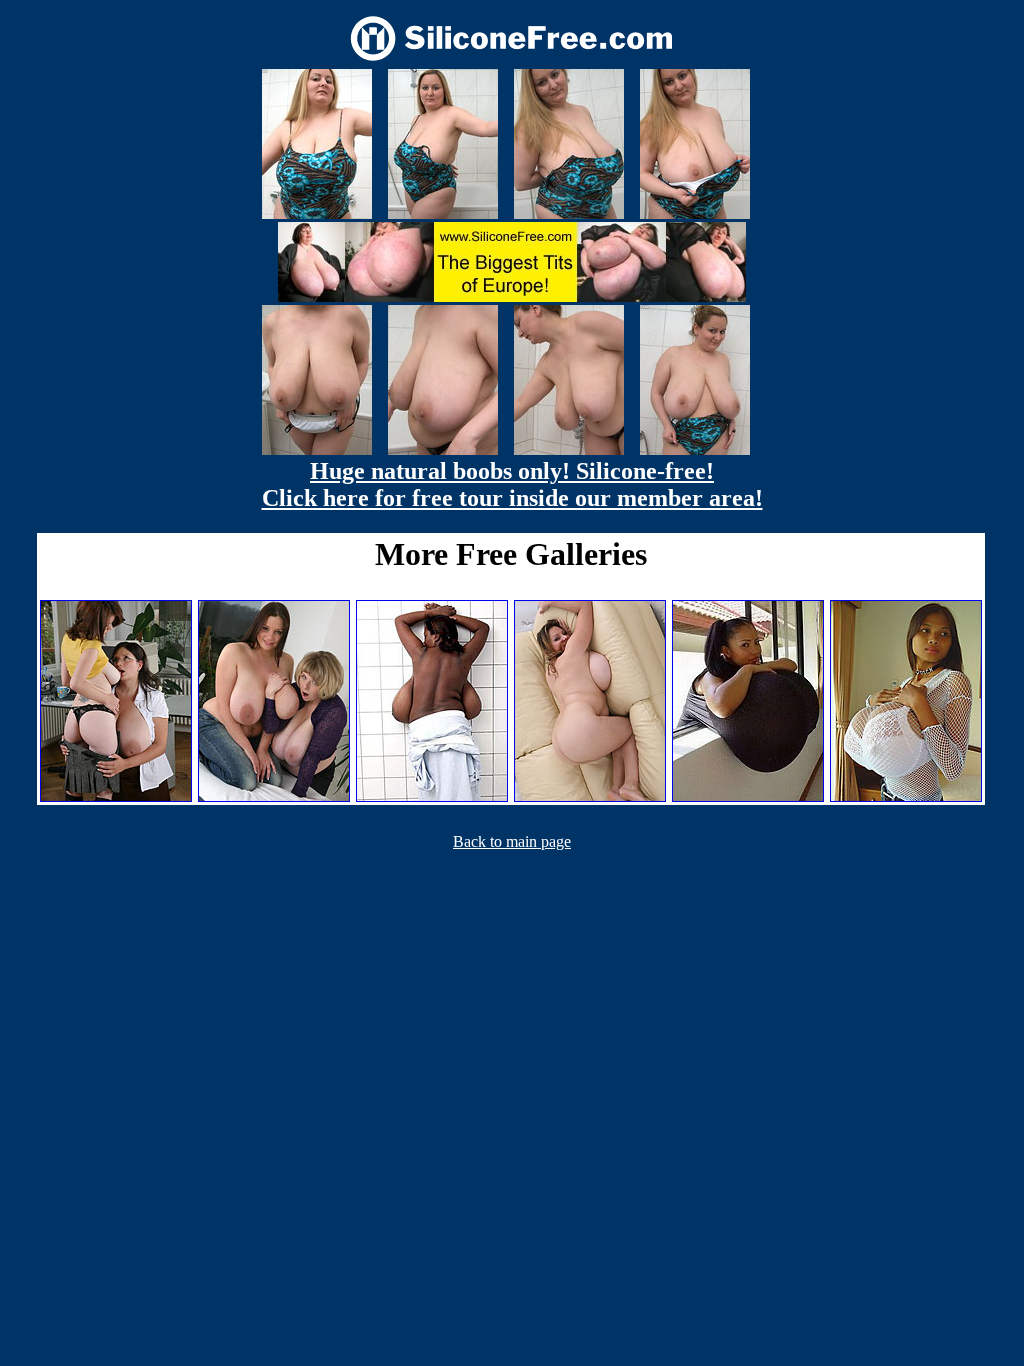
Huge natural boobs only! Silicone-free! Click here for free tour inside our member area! (512, 484)
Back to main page (512, 841)
